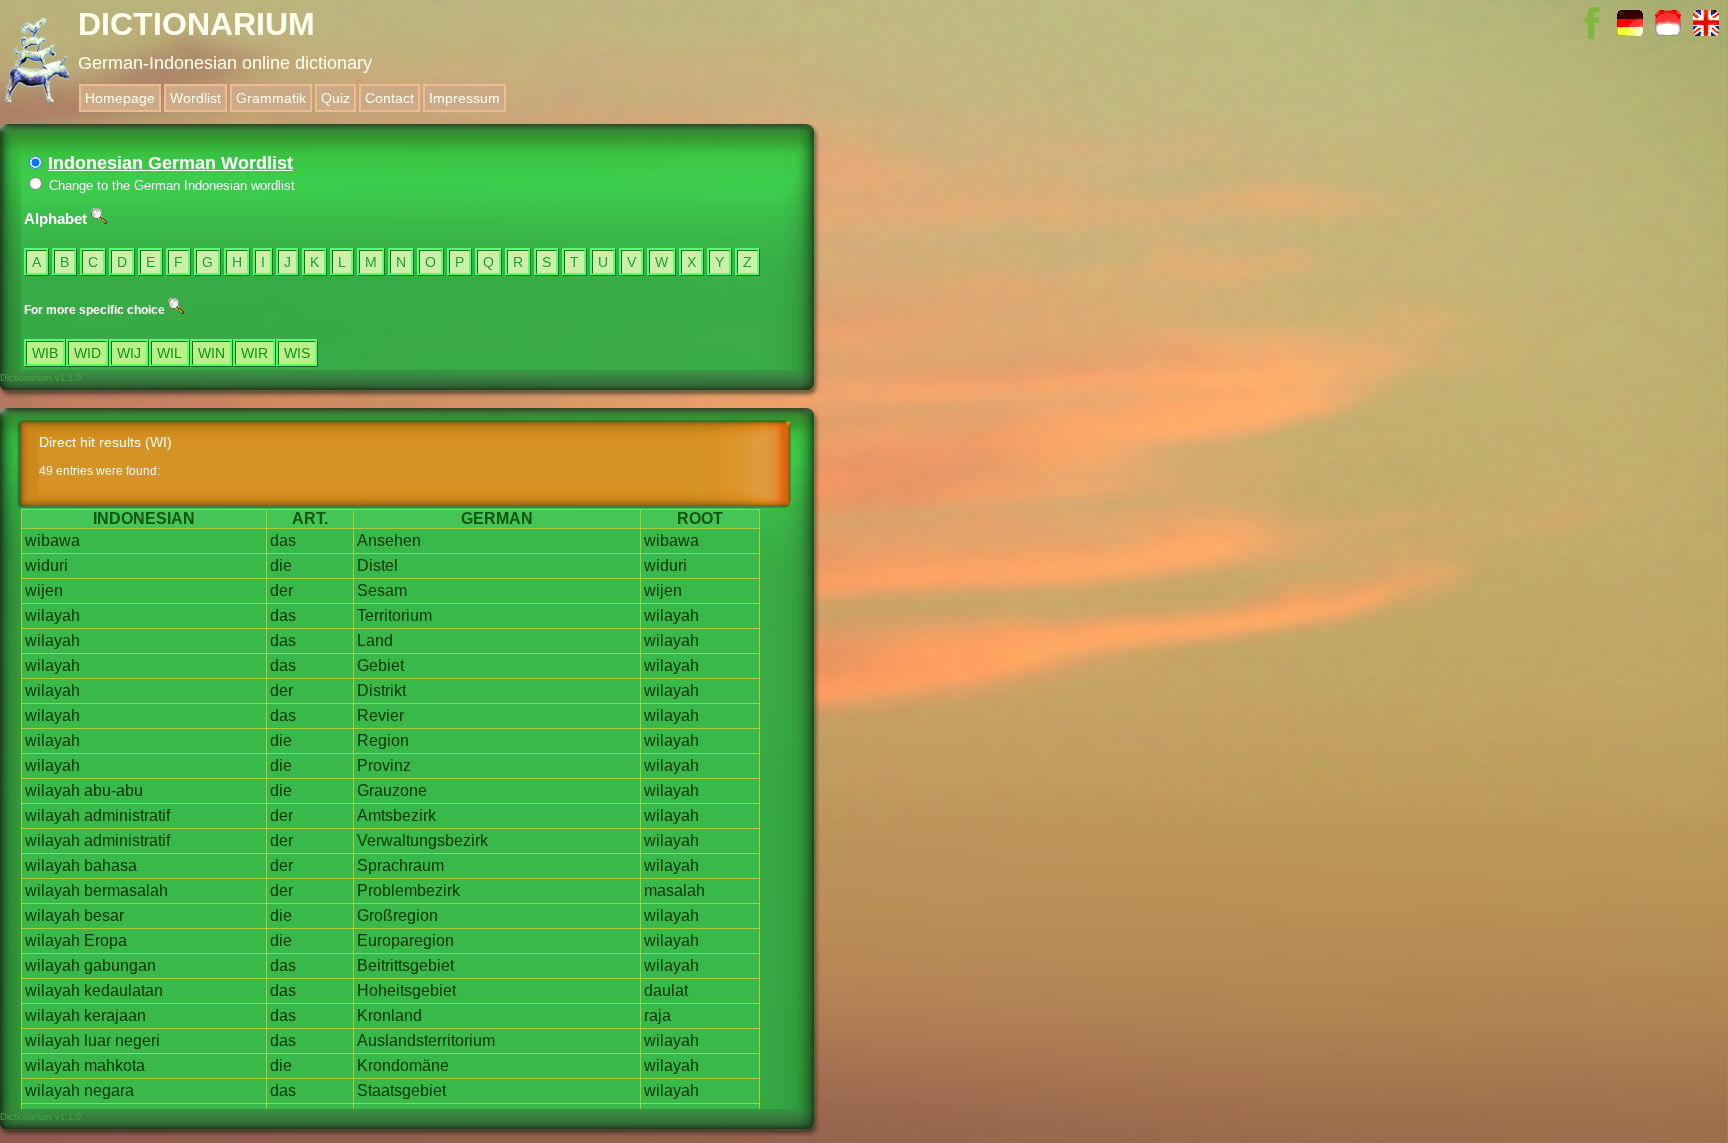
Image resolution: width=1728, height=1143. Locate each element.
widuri (46, 565)
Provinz (384, 765)
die (281, 565)
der (281, 590)
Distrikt (381, 690)
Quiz (335, 98)
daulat (666, 990)
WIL (169, 353)
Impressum (464, 98)
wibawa (52, 540)
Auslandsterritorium (426, 1040)
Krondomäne (403, 1065)
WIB (45, 353)
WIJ (129, 353)
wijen (44, 590)
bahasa (110, 865)
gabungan (120, 965)
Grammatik (271, 98)
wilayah (52, 615)
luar (97, 1040)
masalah (674, 890)
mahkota (114, 1065)
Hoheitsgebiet (406, 990)
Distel (377, 565)
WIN (211, 353)
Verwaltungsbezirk (422, 840)
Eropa (105, 940)
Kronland (389, 1015)
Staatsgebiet (401, 1090)
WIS (297, 353)
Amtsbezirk (396, 815)
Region (383, 740)
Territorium (394, 615)
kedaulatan (123, 990)
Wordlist (195, 98)
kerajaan (115, 1015)
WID (87, 353)
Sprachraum (400, 865)
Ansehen (389, 540)
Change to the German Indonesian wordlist (170, 185)
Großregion (397, 915)
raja (657, 1015)
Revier (380, 715)
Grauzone (392, 790)
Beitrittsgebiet (405, 965)
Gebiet (380, 665)
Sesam (382, 590)
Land (375, 640)
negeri (137, 1040)
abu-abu (113, 790)
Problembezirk (408, 890)
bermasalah (126, 890)
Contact (389, 98)
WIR (254, 353)
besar (104, 915)
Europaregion (405, 940)
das (283, 540)
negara (109, 1090)
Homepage (120, 98)
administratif (127, 815)
